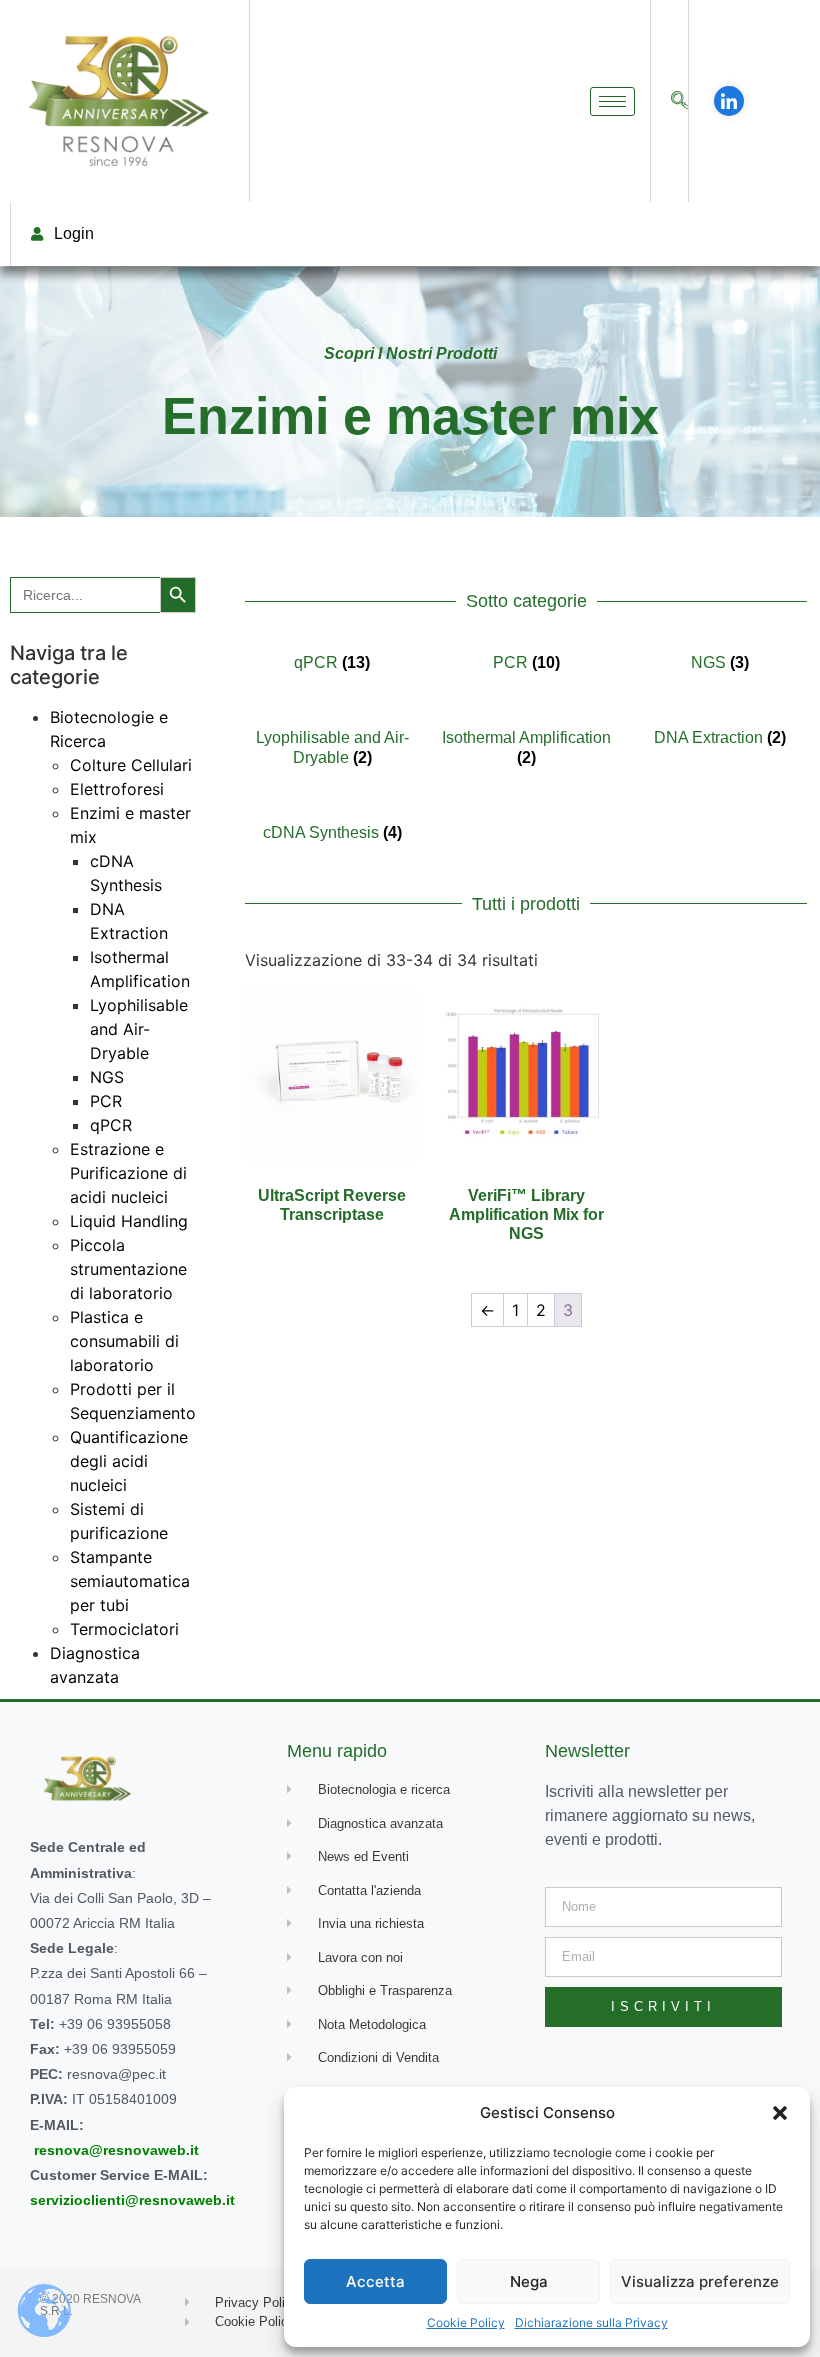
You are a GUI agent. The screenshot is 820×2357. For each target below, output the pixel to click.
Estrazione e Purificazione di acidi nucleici (128, 1173)
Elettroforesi (117, 789)
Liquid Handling (129, 1221)
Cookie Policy (466, 2322)
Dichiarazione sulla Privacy (591, 2322)
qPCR (111, 1125)
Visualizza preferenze (700, 2281)
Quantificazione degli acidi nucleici (129, 1461)
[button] (780, 2113)
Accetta (375, 2281)
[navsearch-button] (680, 101)
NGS (107, 1077)
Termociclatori (124, 1629)
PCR (106, 1101)
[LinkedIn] (729, 101)
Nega (529, 2281)
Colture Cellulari (131, 765)
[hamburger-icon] (612, 101)
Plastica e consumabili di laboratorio (124, 1341)
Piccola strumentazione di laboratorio (128, 1269)
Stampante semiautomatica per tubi (130, 1581)
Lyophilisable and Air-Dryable (139, 1029)
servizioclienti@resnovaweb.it (132, 2200)
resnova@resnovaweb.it (116, 2150)
